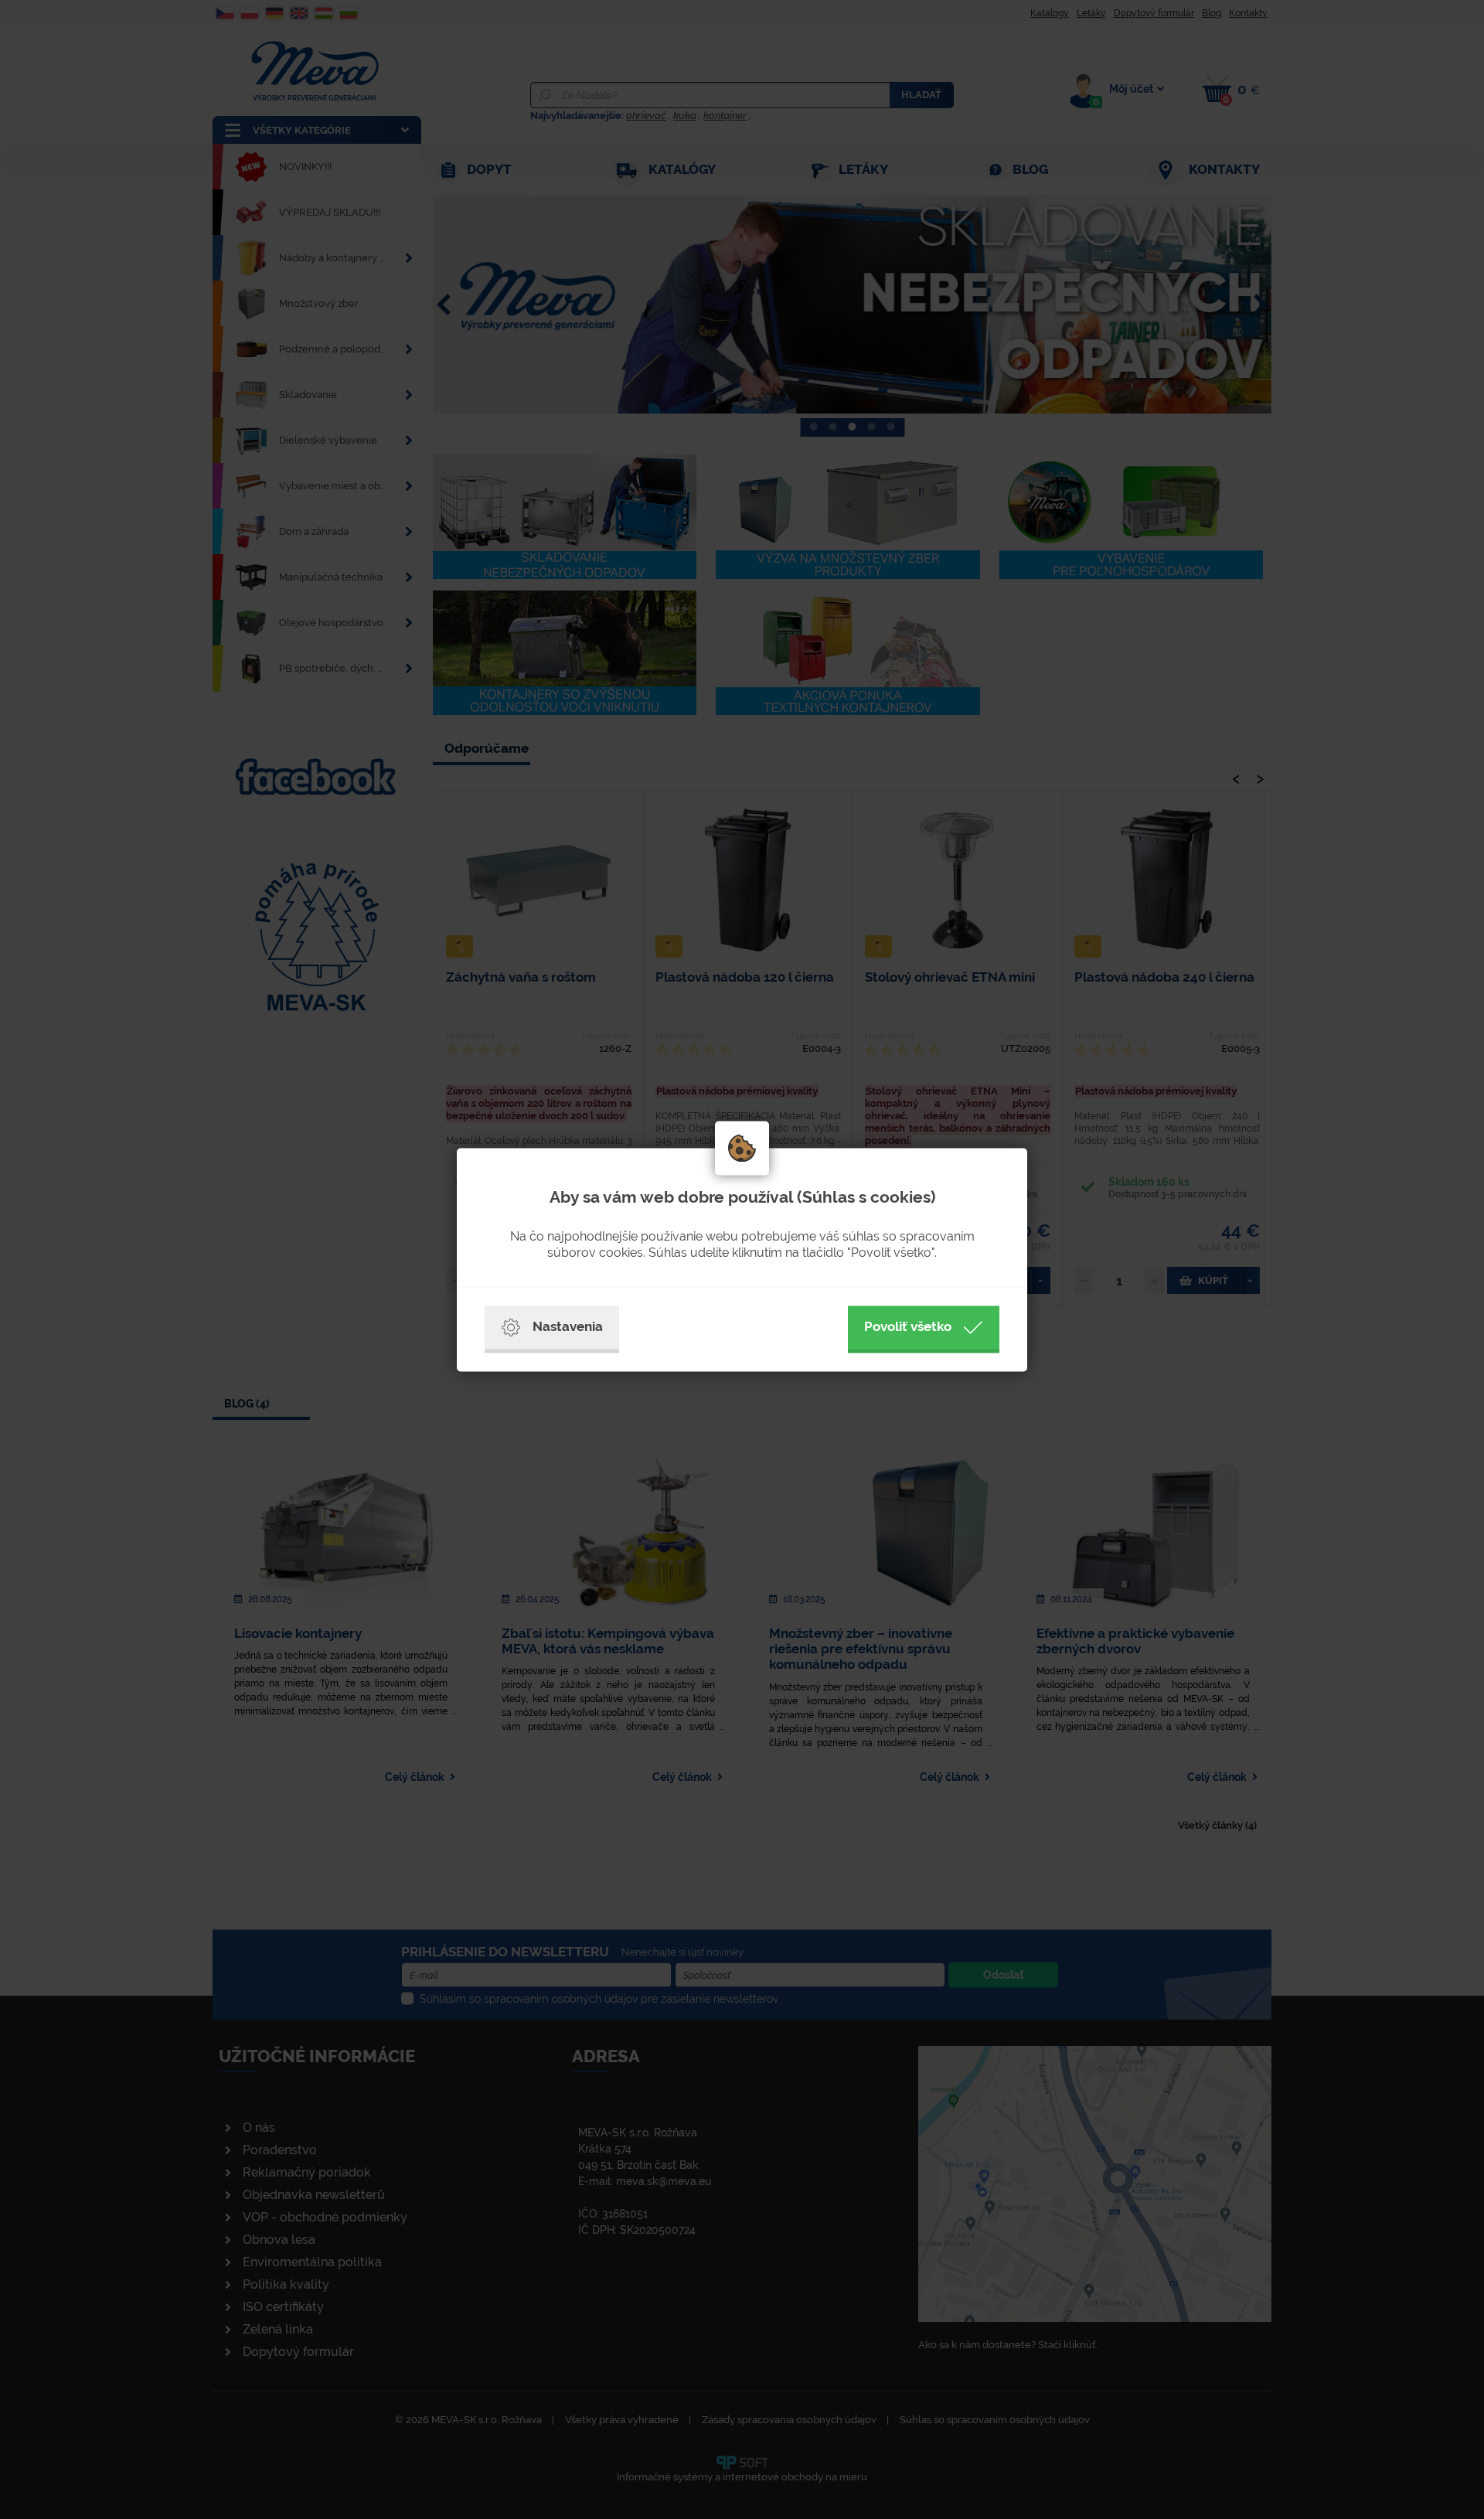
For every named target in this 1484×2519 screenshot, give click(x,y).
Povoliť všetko (908, 1326)
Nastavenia (568, 1326)
